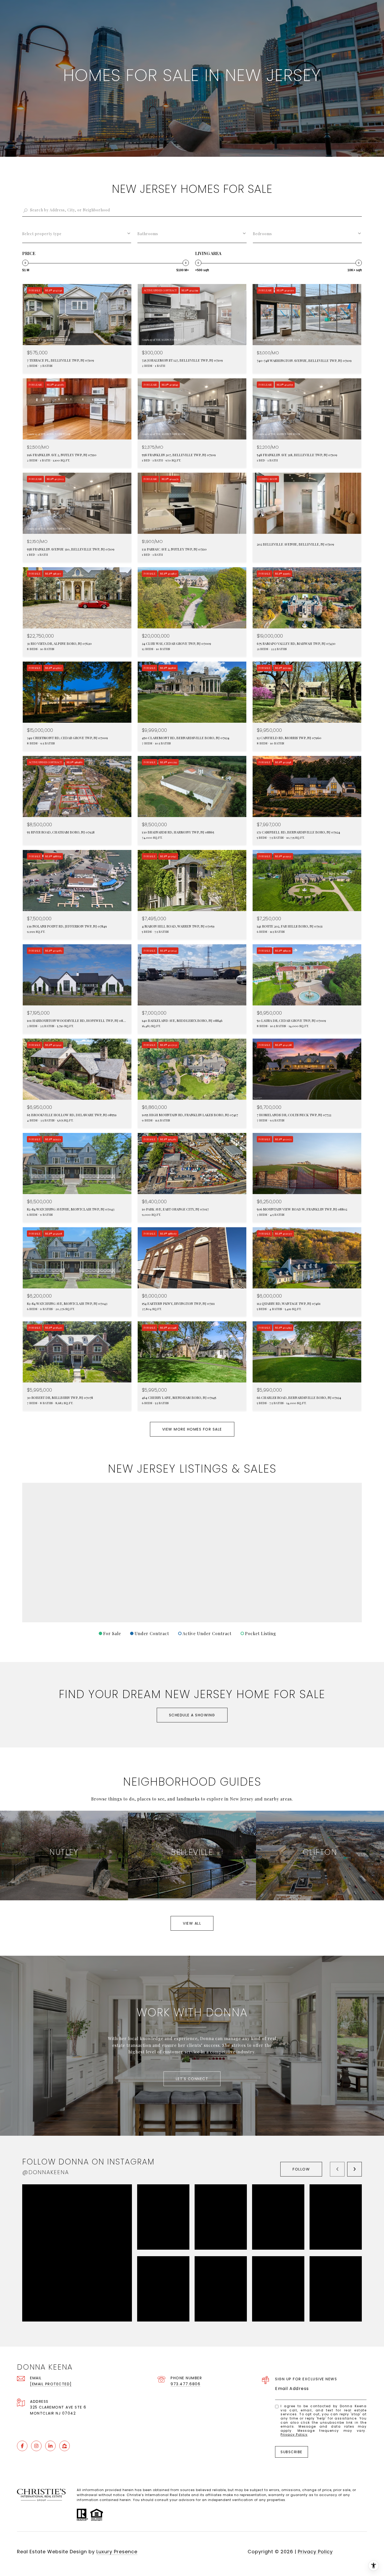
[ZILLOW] (65, 2446)
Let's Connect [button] (192, 2079)
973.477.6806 (185, 2384)
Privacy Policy (294, 2435)
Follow (301, 2169)
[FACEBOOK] (22, 2446)
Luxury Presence (117, 2552)
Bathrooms (148, 234)
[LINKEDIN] (50, 2446)
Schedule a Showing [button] (192, 1715)
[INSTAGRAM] (36, 2446)
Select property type (42, 234)
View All (192, 1923)
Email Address (292, 2389)
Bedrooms (262, 234)
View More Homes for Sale (192, 1429)
